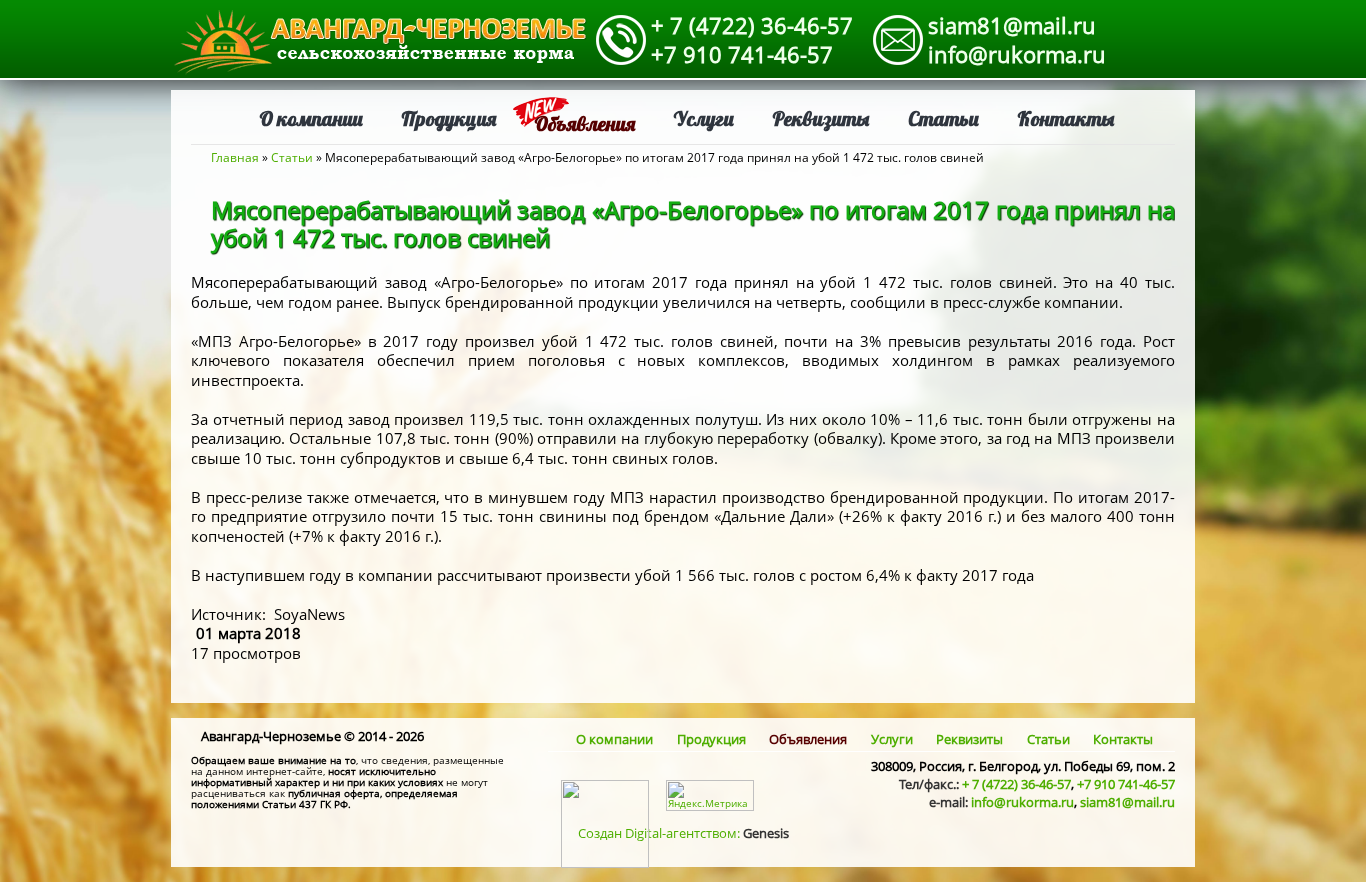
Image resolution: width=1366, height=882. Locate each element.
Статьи (943, 118)
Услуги (703, 118)
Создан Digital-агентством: (683, 833)
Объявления (584, 123)
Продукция (448, 118)
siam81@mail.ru (1012, 25)
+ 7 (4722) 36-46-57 (752, 25)
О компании (311, 118)
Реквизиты (821, 118)
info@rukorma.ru (1017, 54)
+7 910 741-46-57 (742, 54)
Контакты (1066, 118)
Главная (235, 157)
